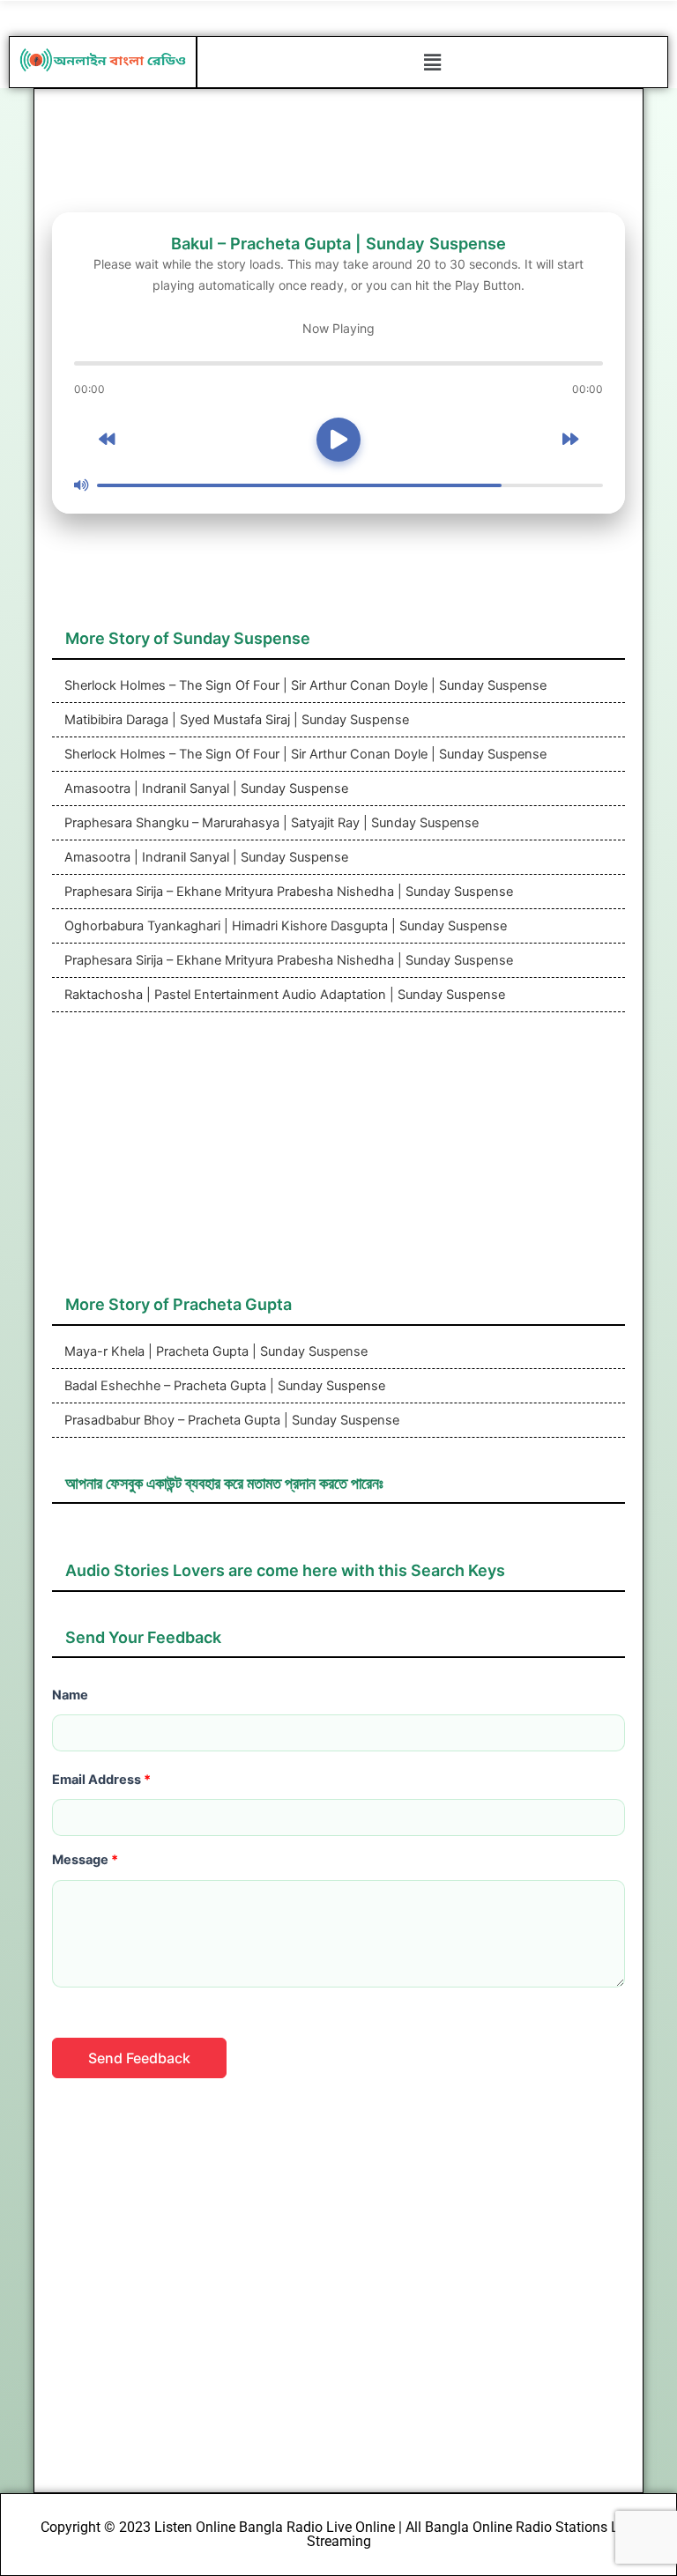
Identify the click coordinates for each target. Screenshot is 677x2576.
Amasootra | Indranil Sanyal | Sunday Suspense (205, 788)
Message (85, 1860)
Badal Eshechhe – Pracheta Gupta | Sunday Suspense (223, 1386)
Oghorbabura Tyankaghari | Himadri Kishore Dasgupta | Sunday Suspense (284, 926)
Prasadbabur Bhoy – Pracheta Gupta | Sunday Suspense (230, 1420)
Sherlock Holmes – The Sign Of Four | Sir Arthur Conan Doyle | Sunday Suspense (304, 685)
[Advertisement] (338, 1162)
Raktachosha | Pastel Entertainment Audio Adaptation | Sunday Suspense (283, 995)
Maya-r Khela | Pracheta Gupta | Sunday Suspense (214, 1351)
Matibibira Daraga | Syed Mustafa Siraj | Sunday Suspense (235, 720)
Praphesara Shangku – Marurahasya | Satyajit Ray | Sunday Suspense (270, 823)
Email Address (101, 1780)
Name (70, 1695)
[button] (432, 62)
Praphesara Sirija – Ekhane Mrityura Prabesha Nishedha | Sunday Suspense (287, 892)
